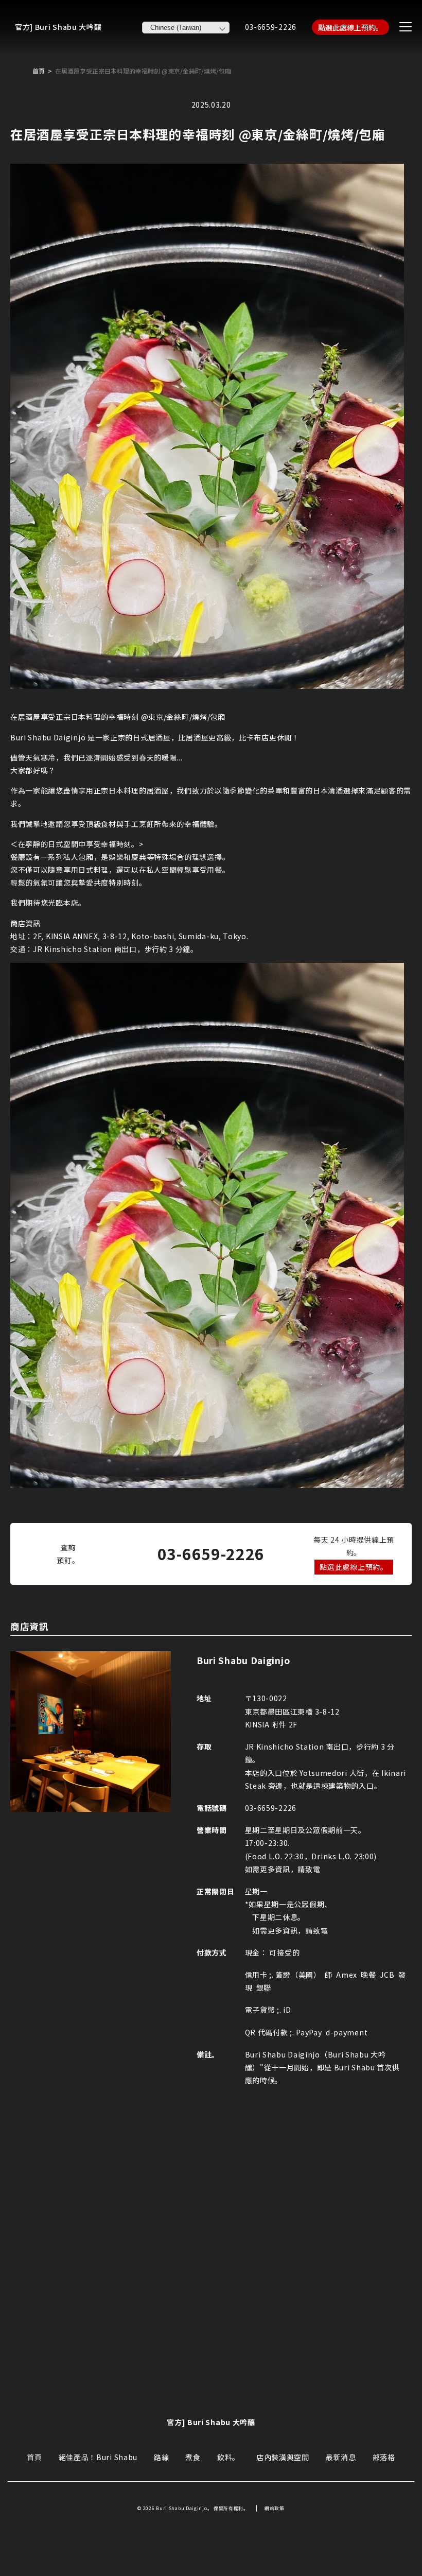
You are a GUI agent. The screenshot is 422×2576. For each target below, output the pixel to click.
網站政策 (275, 2508)
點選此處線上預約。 (350, 27)
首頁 (39, 71)
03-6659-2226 (271, 27)
